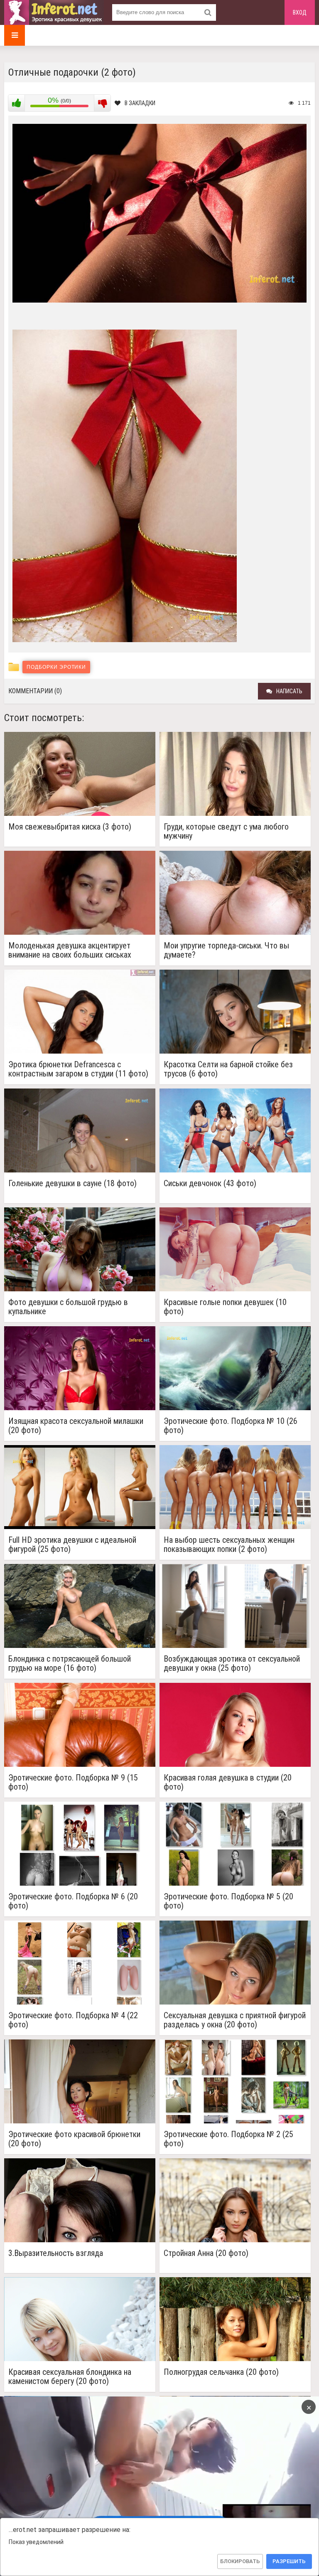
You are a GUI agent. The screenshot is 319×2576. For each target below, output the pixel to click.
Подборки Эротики (56, 667)
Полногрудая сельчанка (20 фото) (221, 2372)
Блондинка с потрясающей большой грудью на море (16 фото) (70, 1663)
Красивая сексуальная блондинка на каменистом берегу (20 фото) (70, 2377)
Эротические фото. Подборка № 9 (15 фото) (73, 1782)
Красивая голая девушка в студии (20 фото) (228, 1782)
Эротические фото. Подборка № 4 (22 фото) (73, 2020)
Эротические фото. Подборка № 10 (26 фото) (231, 1426)
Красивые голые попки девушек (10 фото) (225, 1307)
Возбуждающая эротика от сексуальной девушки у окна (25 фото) (232, 1663)
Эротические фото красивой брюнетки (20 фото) (74, 2139)
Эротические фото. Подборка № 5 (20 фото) (228, 1901)
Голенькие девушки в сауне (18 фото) (72, 1183)
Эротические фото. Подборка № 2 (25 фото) (228, 2139)
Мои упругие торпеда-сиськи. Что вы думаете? (226, 950)
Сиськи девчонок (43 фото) (210, 1183)
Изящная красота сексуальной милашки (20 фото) (76, 1426)
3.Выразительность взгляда (56, 2253)
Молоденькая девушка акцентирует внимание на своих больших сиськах (70, 950)
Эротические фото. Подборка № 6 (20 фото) (73, 1901)
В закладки (140, 103)
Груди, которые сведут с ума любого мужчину (226, 831)
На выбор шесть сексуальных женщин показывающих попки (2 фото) (229, 1544)
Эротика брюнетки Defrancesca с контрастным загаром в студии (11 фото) (78, 1069)
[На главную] (54, 12)
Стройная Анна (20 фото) (206, 2253)
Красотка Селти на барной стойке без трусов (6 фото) (228, 1069)
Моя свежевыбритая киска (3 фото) (70, 827)
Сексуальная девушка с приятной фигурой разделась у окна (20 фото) (235, 2020)
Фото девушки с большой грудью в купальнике (68, 1307)
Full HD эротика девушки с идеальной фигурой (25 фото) (72, 1544)
